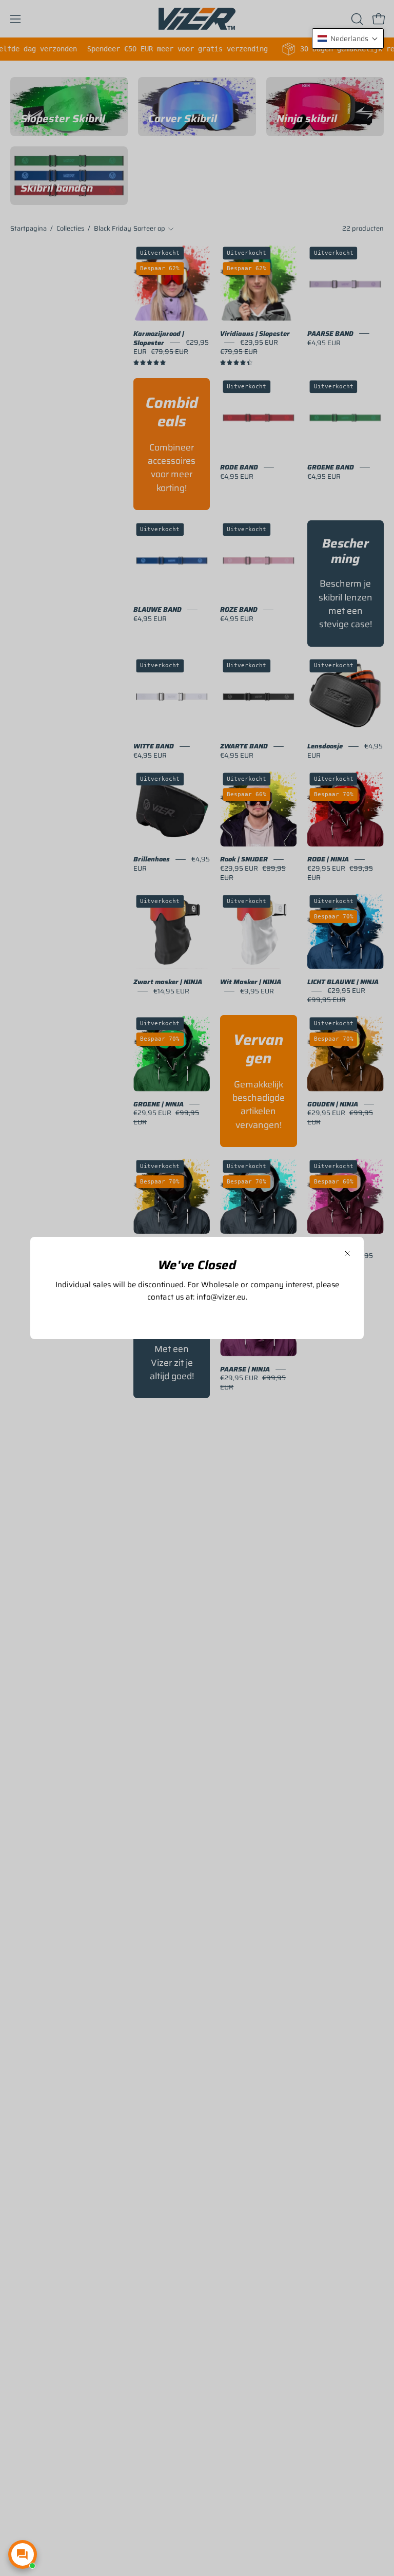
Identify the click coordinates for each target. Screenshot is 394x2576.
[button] (348, 39)
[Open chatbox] (23, 2554)
